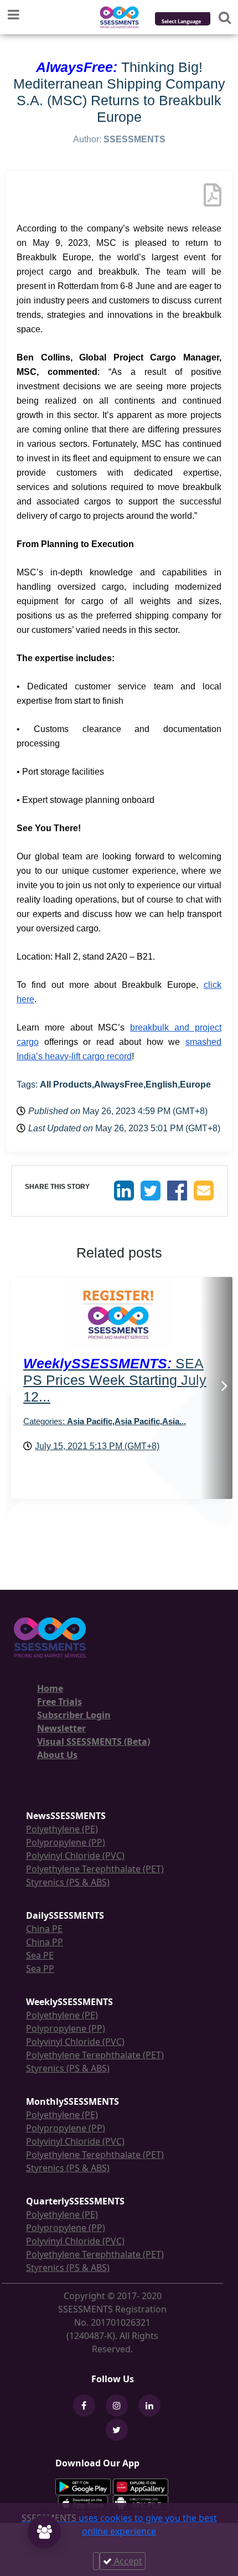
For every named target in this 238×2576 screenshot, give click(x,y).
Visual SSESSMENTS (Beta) (94, 1742)
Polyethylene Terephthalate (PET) (95, 1869)
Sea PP (40, 1969)
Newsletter (61, 1728)
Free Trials (59, 1702)
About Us (57, 1755)
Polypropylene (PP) (66, 1842)
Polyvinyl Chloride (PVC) (75, 1856)
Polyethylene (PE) (62, 1829)
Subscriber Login (74, 1715)
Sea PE (40, 1955)
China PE (44, 1929)
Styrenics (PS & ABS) (68, 1882)
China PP (45, 1942)
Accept (127, 2561)
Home (50, 1688)
